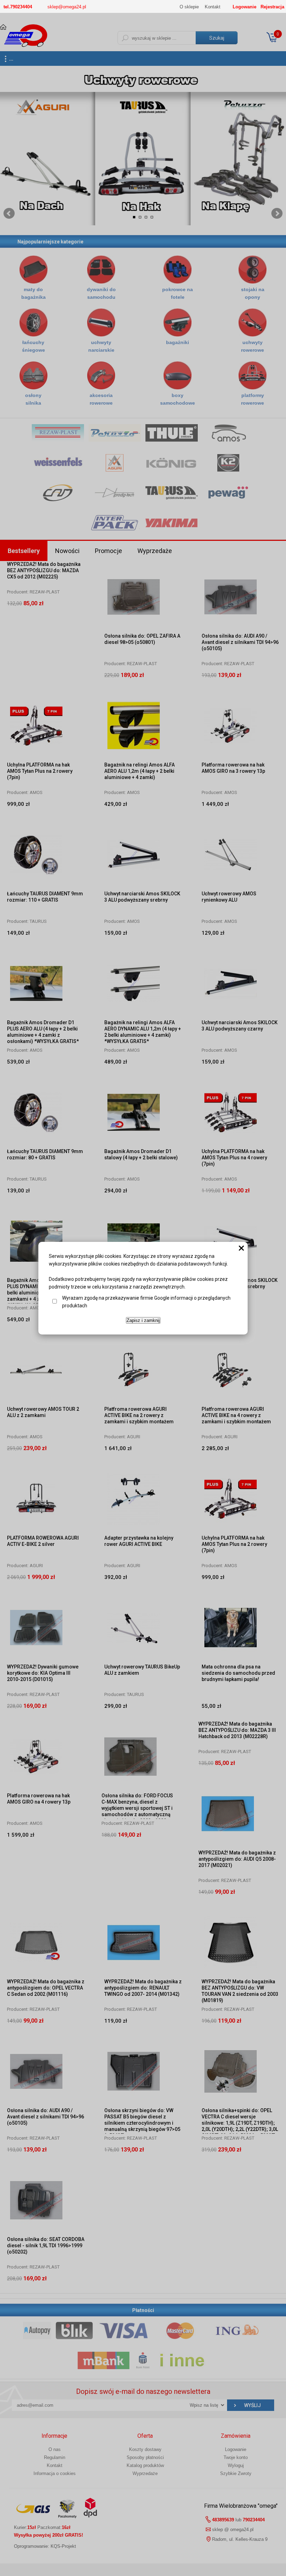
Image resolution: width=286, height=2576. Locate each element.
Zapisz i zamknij (143, 1320)
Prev (9, 213)
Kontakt (213, 7)
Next (277, 213)
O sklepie (189, 7)
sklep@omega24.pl (67, 7)
